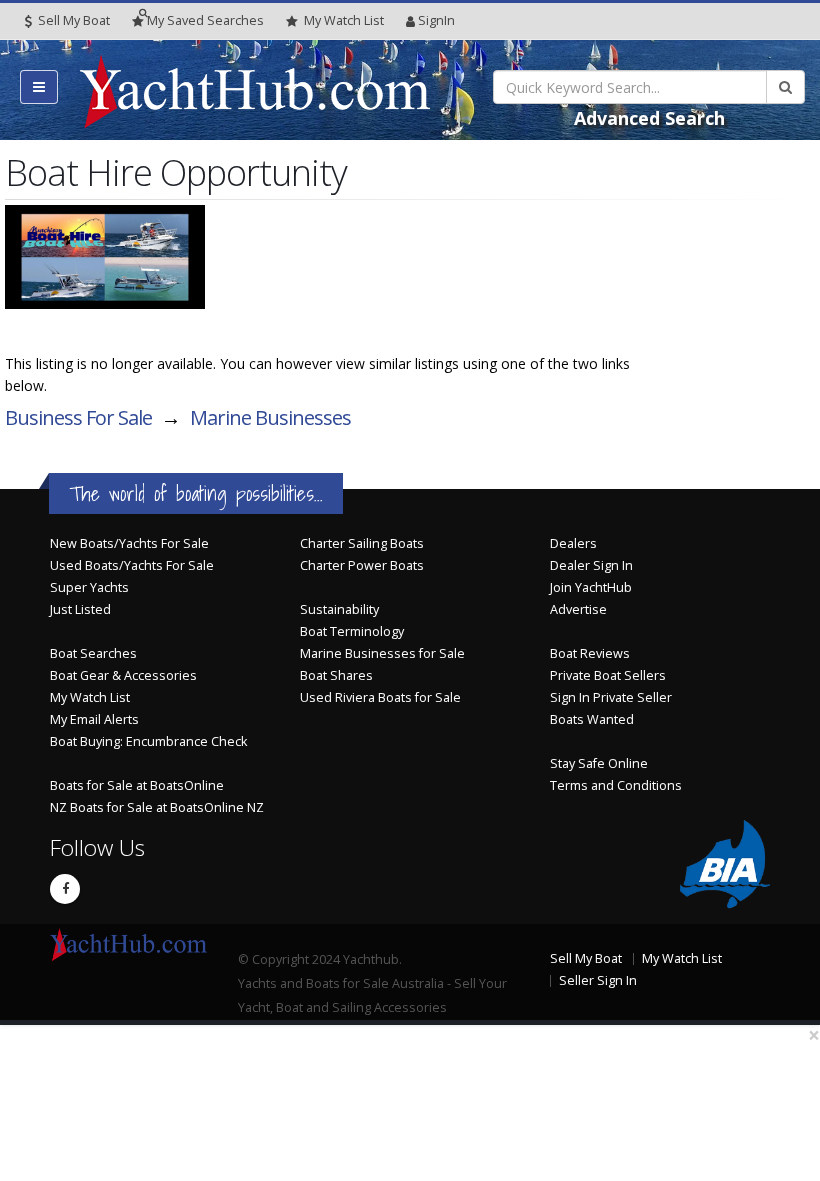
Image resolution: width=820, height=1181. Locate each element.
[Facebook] (65, 889)
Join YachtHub (591, 587)
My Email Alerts (94, 719)
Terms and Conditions (616, 785)
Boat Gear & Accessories (123, 675)
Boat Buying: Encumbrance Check (148, 741)
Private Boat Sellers (608, 675)
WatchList (344, 20)
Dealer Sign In (591, 565)
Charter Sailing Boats (362, 543)
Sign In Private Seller (611, 697)
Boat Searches (93, 653)
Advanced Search (649, 118)
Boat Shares (336, 675)
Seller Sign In (598, 980)
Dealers (573, 543)
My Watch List (90, 697)
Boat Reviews (590, 653)
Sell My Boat (72, 20)
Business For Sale (78, 417)
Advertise (578, 609)
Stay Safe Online (599, 763)
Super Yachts (89, 587)
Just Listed (80, 609)
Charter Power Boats (362, 565)
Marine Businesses (270, 417)
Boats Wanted (592, 719)
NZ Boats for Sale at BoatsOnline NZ (157, 807)
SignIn (436, 20)
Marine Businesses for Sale (382, 653)
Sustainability (339, 609)
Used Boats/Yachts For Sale (132, 565)
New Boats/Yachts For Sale (129, 543)
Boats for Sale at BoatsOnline (137, 785)
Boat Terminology (352, 631)
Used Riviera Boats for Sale (380, 697)
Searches (205, 20)
